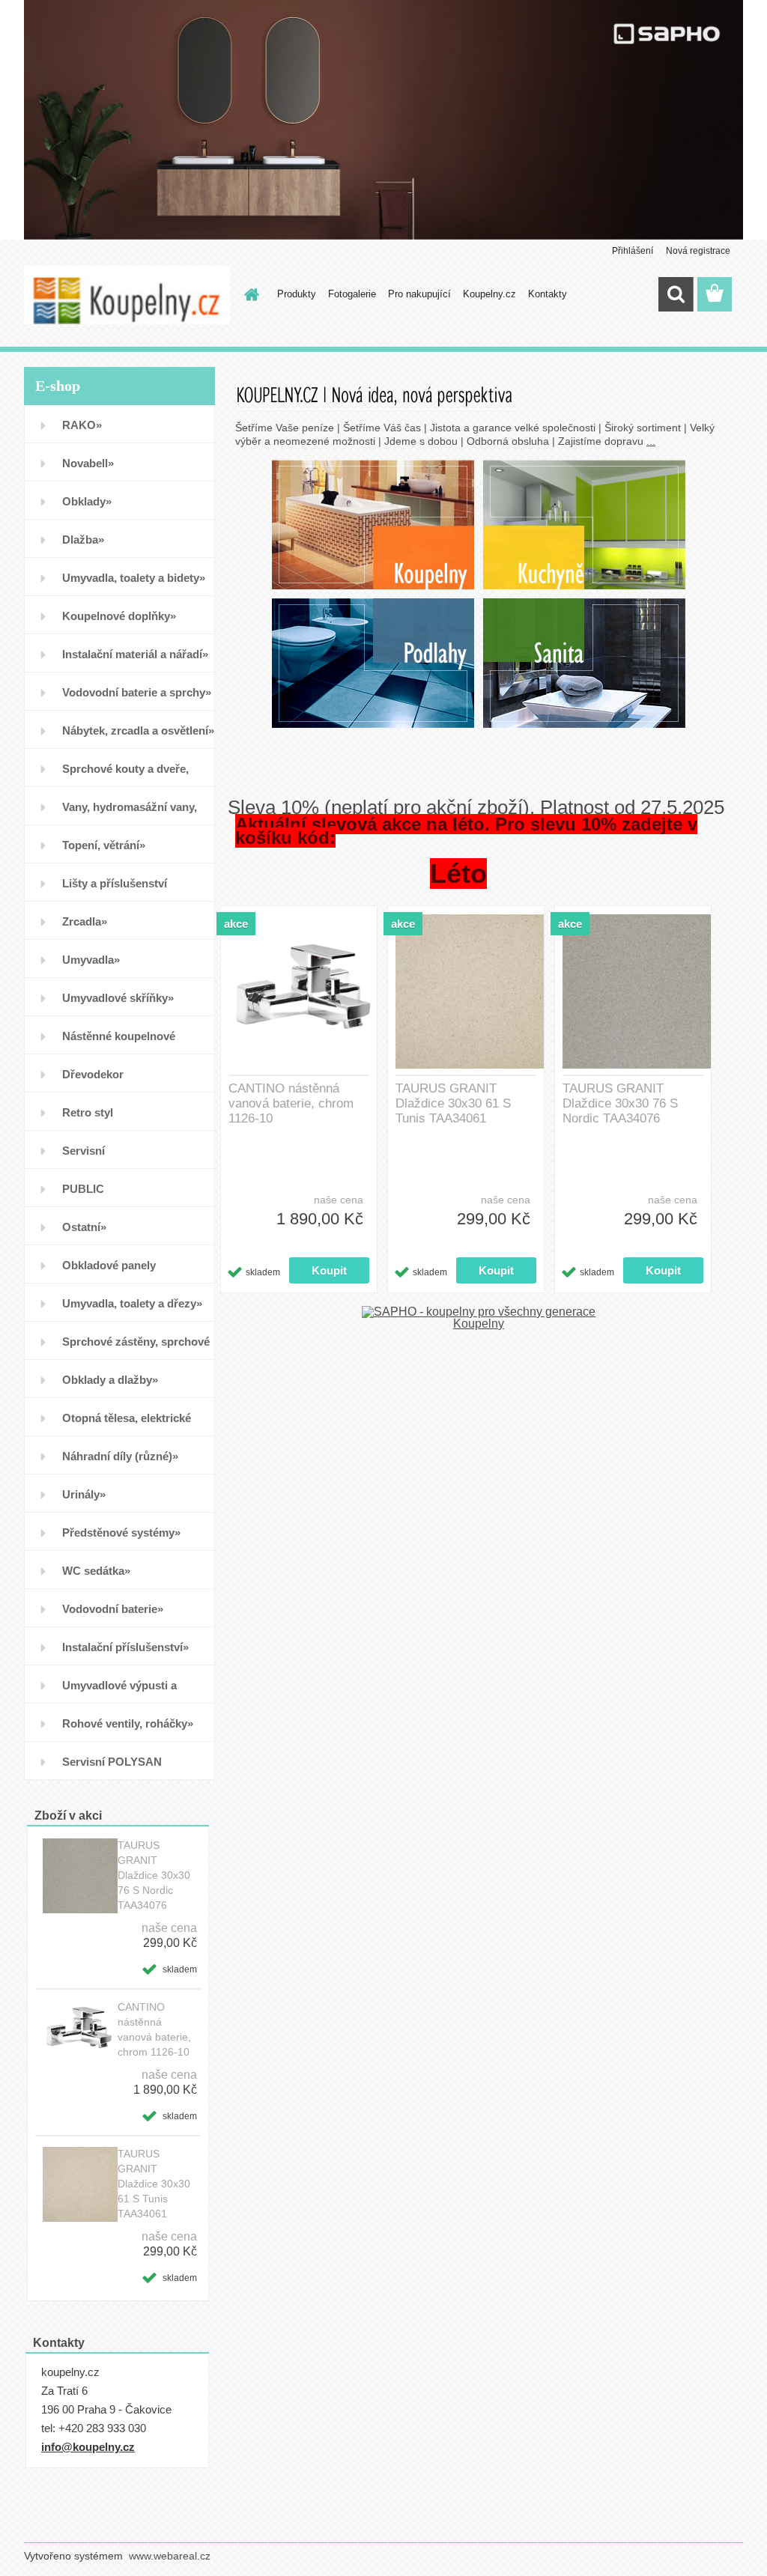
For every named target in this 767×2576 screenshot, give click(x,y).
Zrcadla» (85, 921)
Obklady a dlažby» (110, 1380)
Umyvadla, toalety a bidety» (134, 578)
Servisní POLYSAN (112, 1762)
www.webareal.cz (170, 2556)
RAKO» (82, 425)
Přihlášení (633, 251)
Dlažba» (83, 540)
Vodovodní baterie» (113, 1609)
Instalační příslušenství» (125, 1647)
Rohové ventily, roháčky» (128, 1723)
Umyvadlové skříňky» (118, 998)
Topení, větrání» (104, 845)
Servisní (84, 1151)
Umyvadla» (91, 960)
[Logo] (127, 295)
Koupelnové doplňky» (119, 616)
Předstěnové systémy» (121, 1532)
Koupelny (479, 1324)
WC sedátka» (96, 1571)
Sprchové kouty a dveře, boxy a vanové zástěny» (125, 775)
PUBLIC (83, 1189)
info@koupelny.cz (88, 2447)
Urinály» (84, 1494)
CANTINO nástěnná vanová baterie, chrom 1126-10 (154, 2029)
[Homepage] (249, 294)
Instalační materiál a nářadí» (135, 654)
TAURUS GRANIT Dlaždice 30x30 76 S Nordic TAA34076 (154, 1875)
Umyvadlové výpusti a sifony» (119, 1691)
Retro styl (88, 1112)
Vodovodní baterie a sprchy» (137, 692)
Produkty (297, 294)
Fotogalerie (352, 294)
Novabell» (88, 463)
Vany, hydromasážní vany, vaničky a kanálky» (130, 813)
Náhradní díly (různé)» (120, 1456)
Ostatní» (84, 1227)
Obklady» (87, 501)
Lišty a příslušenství (115, 883)
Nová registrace (698, 251)
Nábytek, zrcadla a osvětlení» (138, 730)
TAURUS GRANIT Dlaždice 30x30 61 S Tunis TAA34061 (154, 2184)
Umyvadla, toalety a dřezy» (132, 1303)
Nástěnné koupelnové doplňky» (119, 1042)
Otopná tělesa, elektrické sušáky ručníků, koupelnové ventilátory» (135, 1424)
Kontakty (548, 294)
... (651, 441)
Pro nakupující (419, 294)
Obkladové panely (109, 1265)
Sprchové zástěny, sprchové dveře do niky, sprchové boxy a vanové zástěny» (136, 1348)
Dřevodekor (93, 1074)
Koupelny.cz (489, 294)
